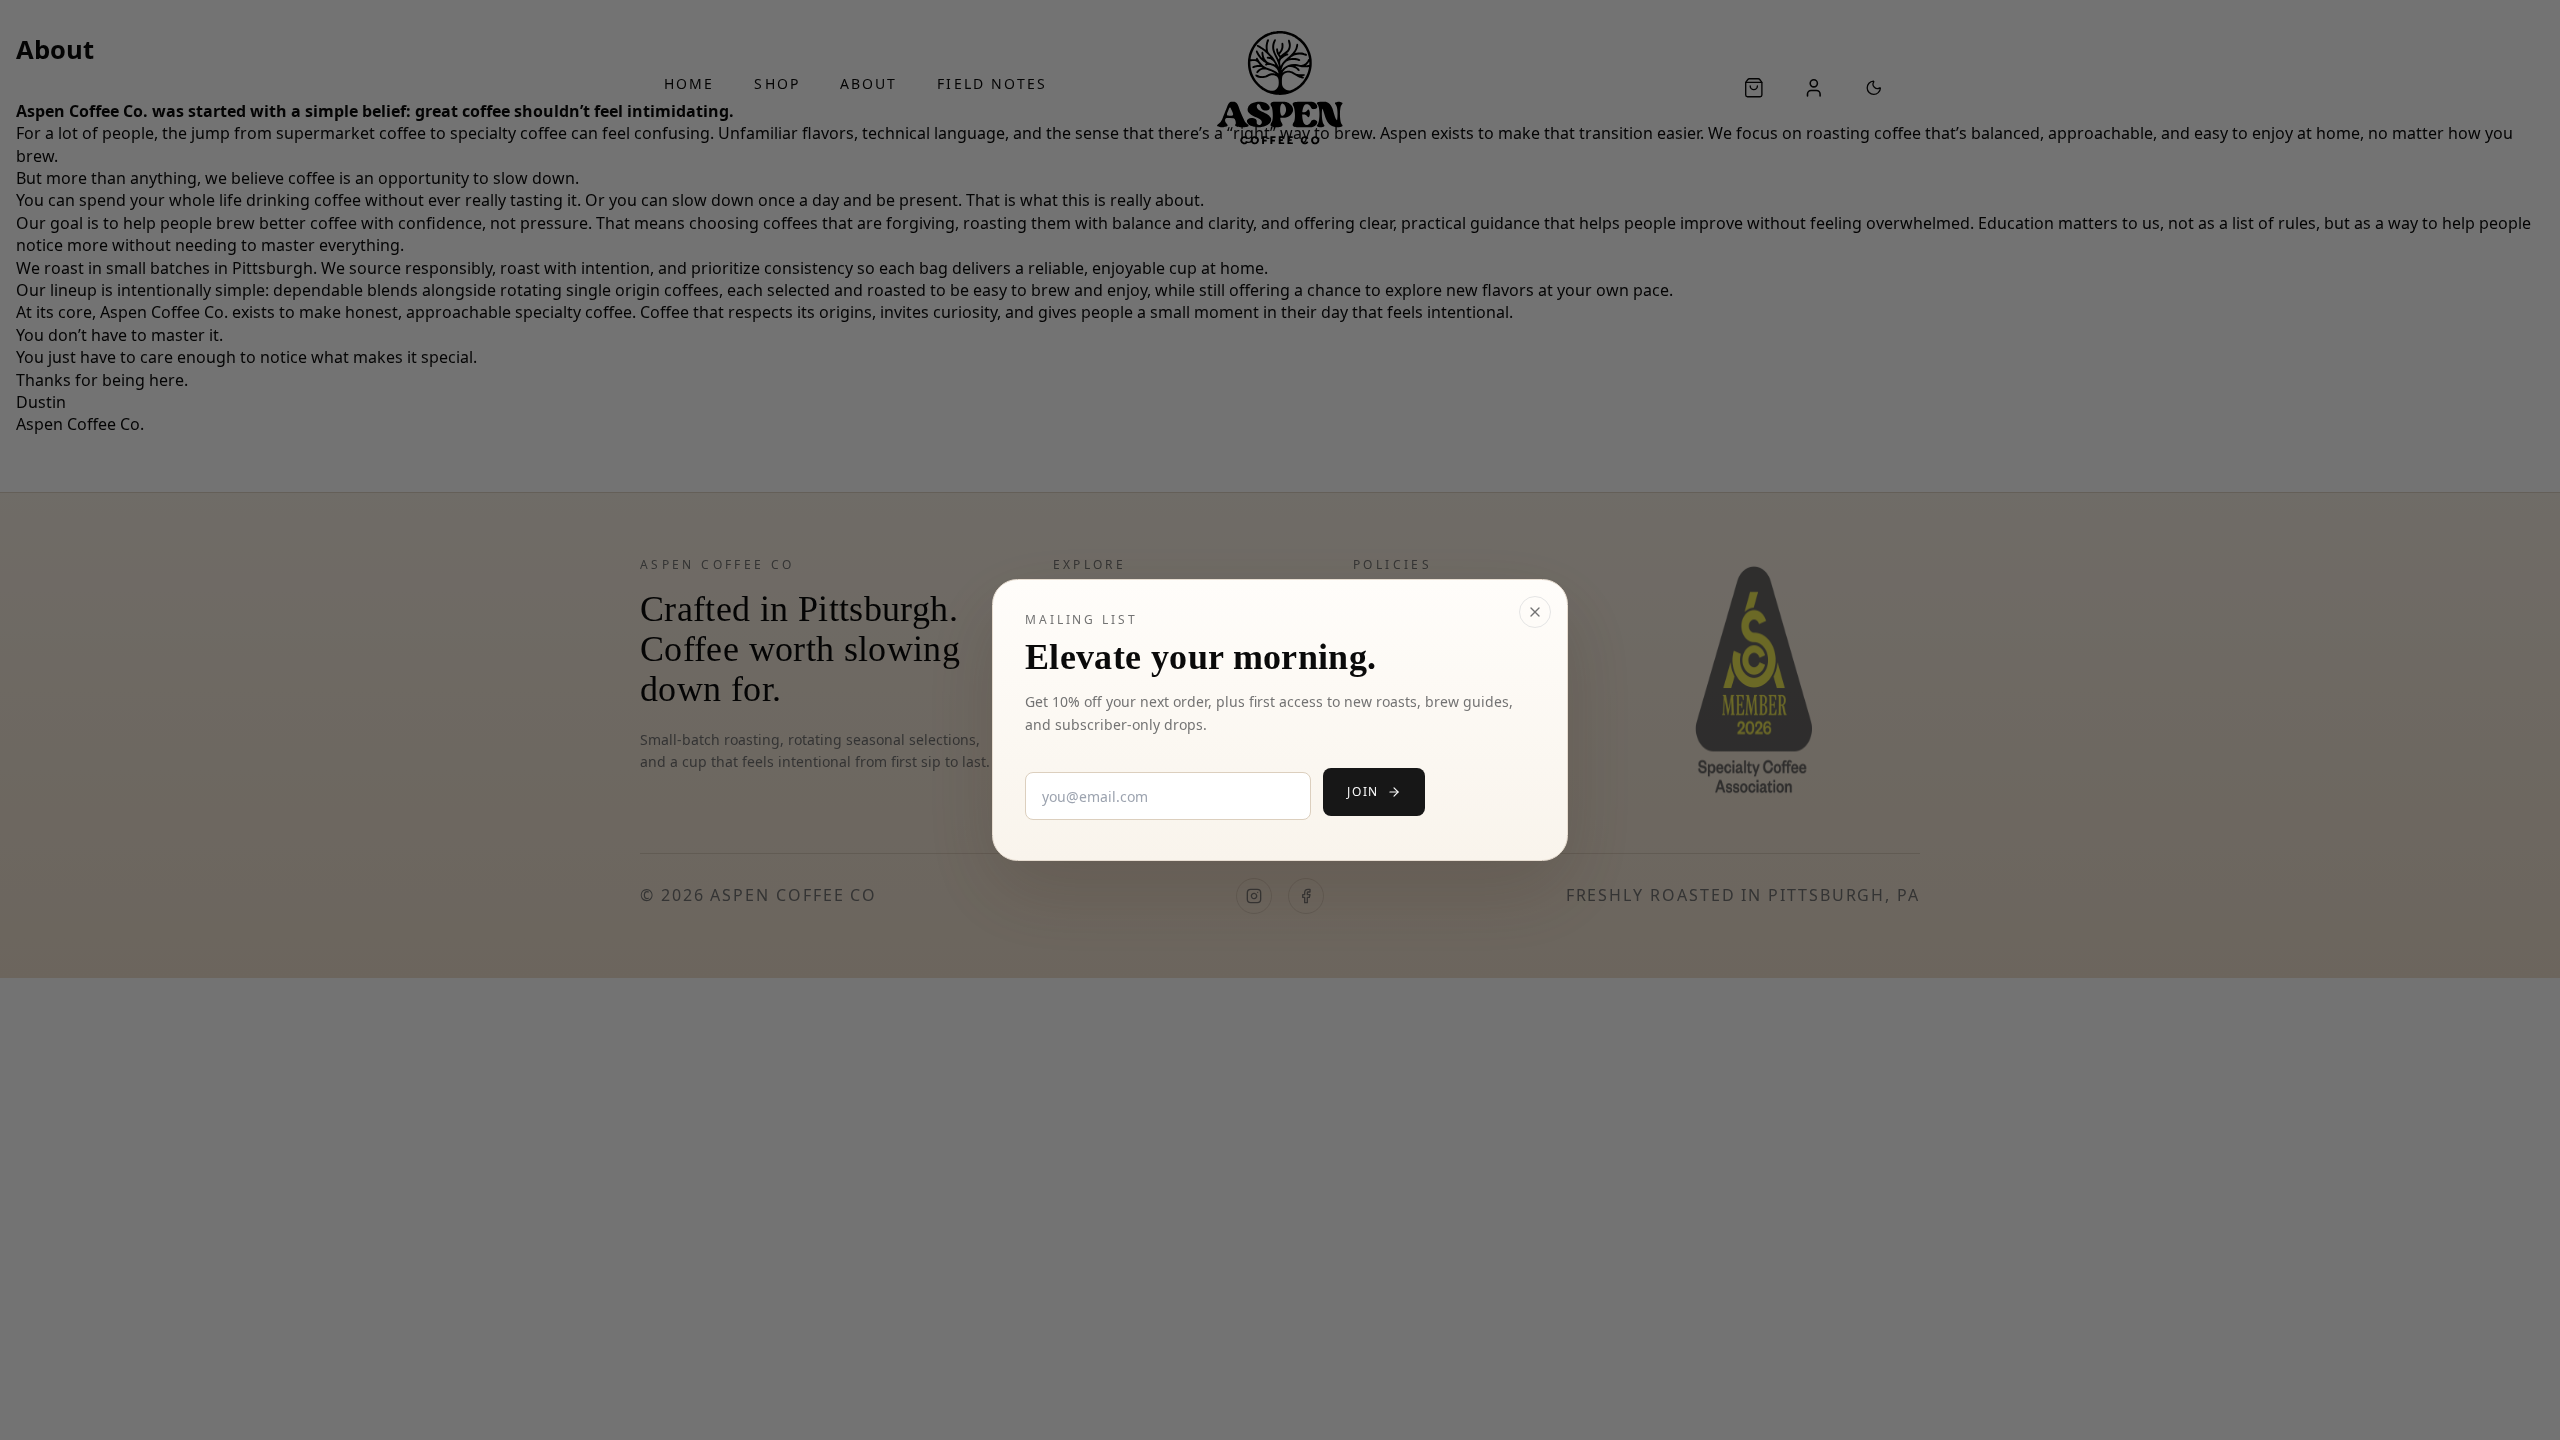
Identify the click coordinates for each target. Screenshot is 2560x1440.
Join (1363, 791)
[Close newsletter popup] (1535, 612)
